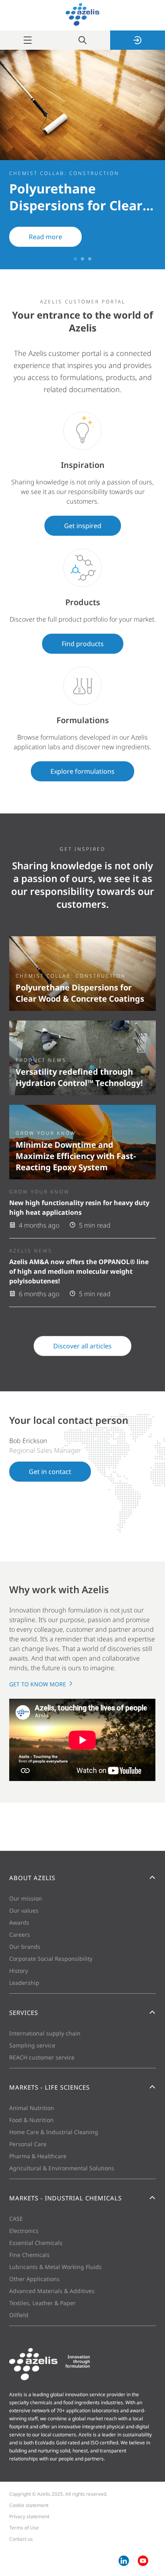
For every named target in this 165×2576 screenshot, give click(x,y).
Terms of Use (24, 2528)
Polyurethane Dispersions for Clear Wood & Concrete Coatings (80, 993)
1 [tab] (75, 259)
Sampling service (32, 2045)
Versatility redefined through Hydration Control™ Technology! (79, 1077)
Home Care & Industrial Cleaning (54, 2132)
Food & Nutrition (31, 2120)
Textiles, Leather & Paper (42, 2303)
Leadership (24, 1983)
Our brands (25, 1947)
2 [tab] (82, 259)
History (19, 1971)
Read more (45, 237)
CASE (16, 2219)
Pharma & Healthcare (38, 2156)
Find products (83, 644)
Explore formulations (82, 771)
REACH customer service (42, 2057)
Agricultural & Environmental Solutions (62, 2168)
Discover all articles (82, 1346)
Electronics (24, 2231)
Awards (19, 1922)
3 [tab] (90, 259)
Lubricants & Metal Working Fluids (55, 2267)
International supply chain (45, 2033)
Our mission (26, 1898)
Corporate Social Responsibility (51, 1959)
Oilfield (19, 2315)
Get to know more (38, 1684)
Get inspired (83, 526)
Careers (20, 1935)
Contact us (21, 2539)
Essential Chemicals (36, 2243)
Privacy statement (29, 2516)
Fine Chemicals (29, 2255)
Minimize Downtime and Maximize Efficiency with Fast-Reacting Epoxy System (76, 1156)
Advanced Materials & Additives (52, 2291)
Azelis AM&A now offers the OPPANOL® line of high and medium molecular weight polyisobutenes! (79, 1271)
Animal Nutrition (32, 2108)
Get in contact (50, 1472)
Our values (24, 1910)
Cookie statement (29, 2505)
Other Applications (34, 2279)
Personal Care (28, 2144)
